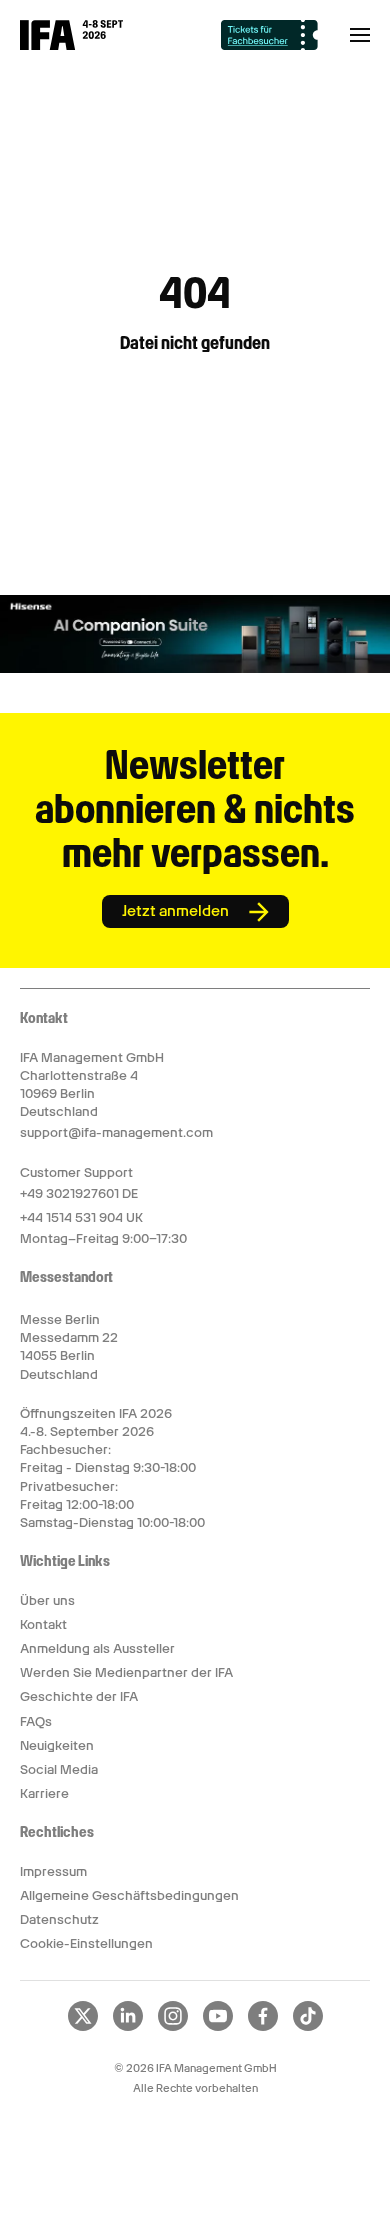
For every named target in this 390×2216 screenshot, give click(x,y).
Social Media (59, 1769)
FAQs (36, 1721)
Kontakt (43, 1624)
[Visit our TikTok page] (308, 2027)
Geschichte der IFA (79, 1696)
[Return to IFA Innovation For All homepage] (71, 45)
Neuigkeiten (57, 1745)
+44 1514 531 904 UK (81, 1217)
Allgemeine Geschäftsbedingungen (129, 1895)
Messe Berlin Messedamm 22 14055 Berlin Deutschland (69, 1347)
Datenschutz (59, 1919)
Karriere (44, 1793)
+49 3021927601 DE (79, 1193)
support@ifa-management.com (116, 1132)
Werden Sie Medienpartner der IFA (126, 1672)
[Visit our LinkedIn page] (128, 2027)
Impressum (53, 1871)
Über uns (47, 1600)
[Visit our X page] (83, 2027)
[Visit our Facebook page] (263, 2027)
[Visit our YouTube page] (218, 2027)
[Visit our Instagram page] (173, 2027)
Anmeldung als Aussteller (97, 1648)
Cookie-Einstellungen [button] (86, 1943)
